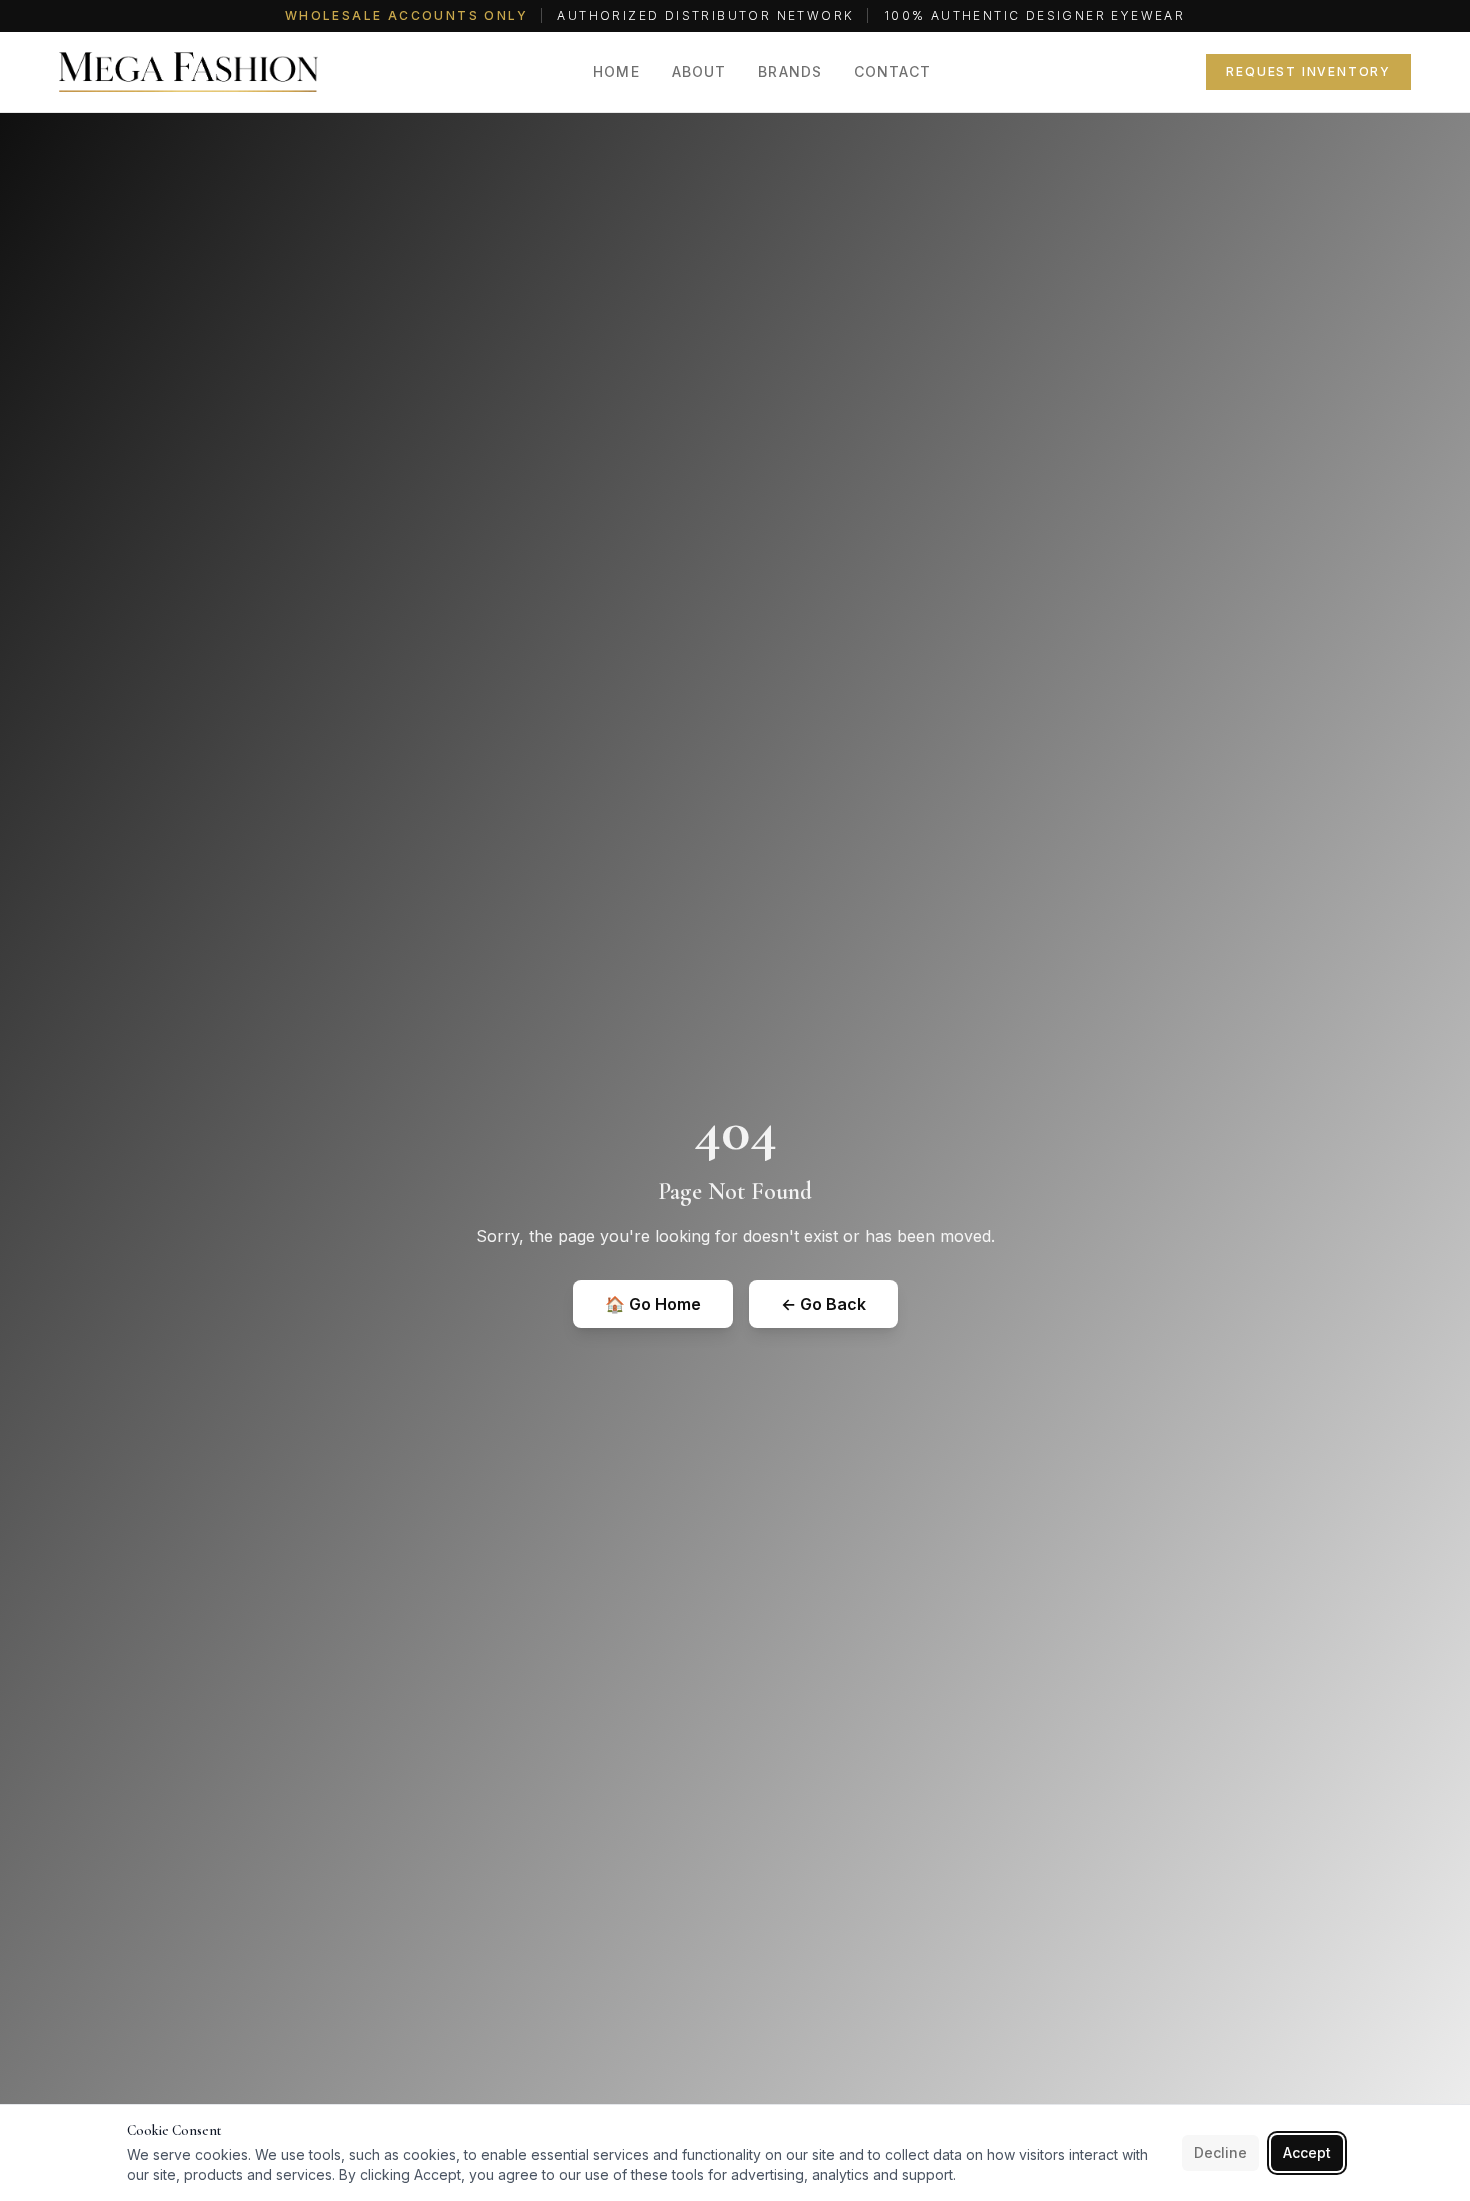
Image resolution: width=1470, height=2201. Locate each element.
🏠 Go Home (653, 1304)
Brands (790, 71)
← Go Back (823, 1304)
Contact (892, 71)
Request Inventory (1308, 71)
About (699, 71)
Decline (1220, 2152)
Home (616, 71)
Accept (1307, 2152)
